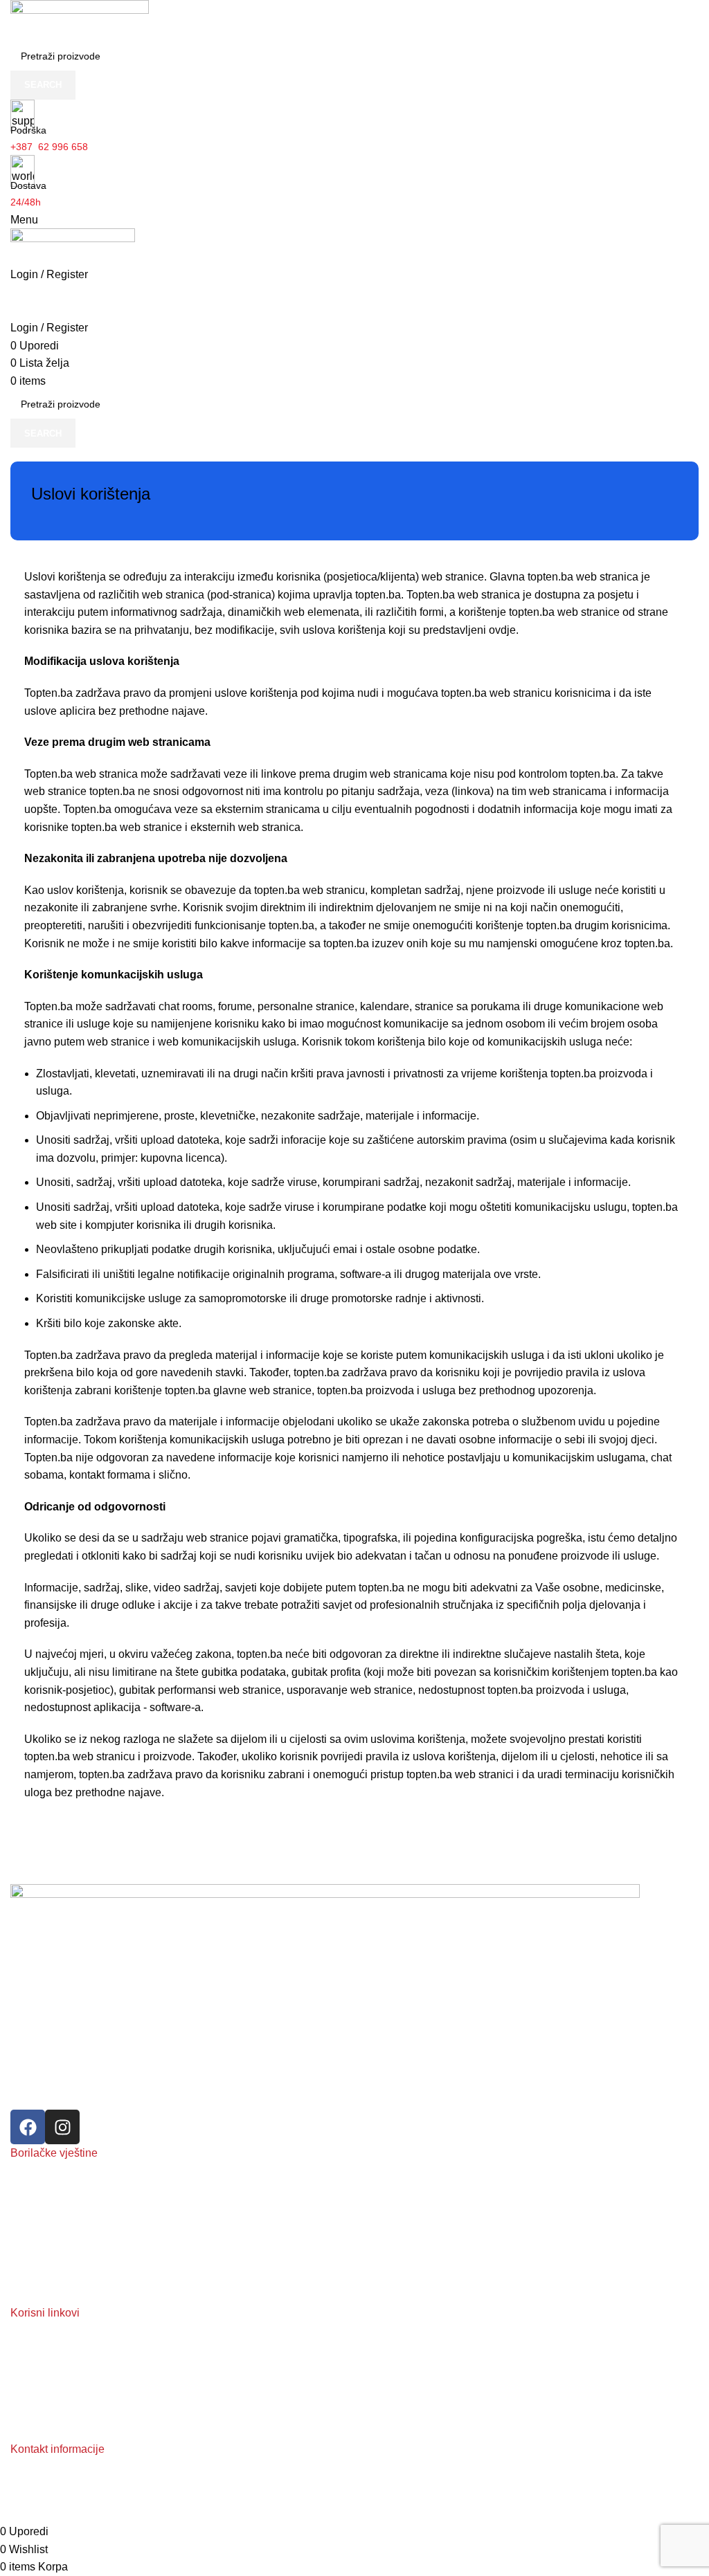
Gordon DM (338, 2514)
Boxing (25, 2174)
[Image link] (325, 1979)
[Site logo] (80, 20)
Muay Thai (34, 2269)
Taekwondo (35, 2292)
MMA (22, 2221)
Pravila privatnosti (49, 2404)
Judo (21, 2245)
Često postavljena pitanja (65, 2381)
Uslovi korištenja (46, 2428)
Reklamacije (37, 2357)
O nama (28, 2334)
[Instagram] (62, 2127)
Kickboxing (34, 2198)
